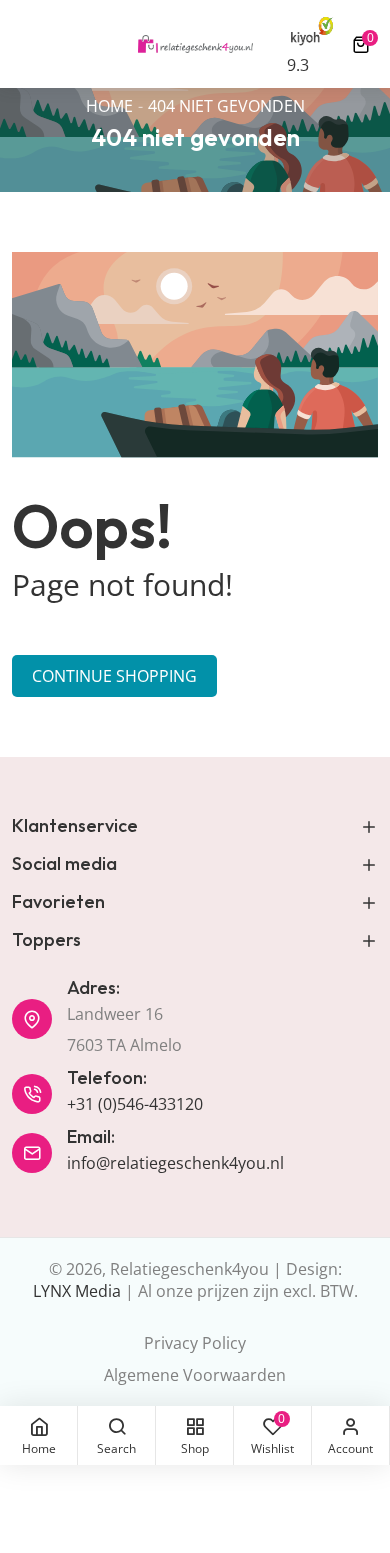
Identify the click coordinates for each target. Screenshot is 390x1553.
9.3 (298, 65)
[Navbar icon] (21, 44)
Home (109, 106)
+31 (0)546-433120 (135, 1104)
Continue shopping (114, 676)
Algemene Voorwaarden (195, 1375)
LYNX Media (77, 1291)
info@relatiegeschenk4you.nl (175, 1163)
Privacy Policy (195, 1343)
